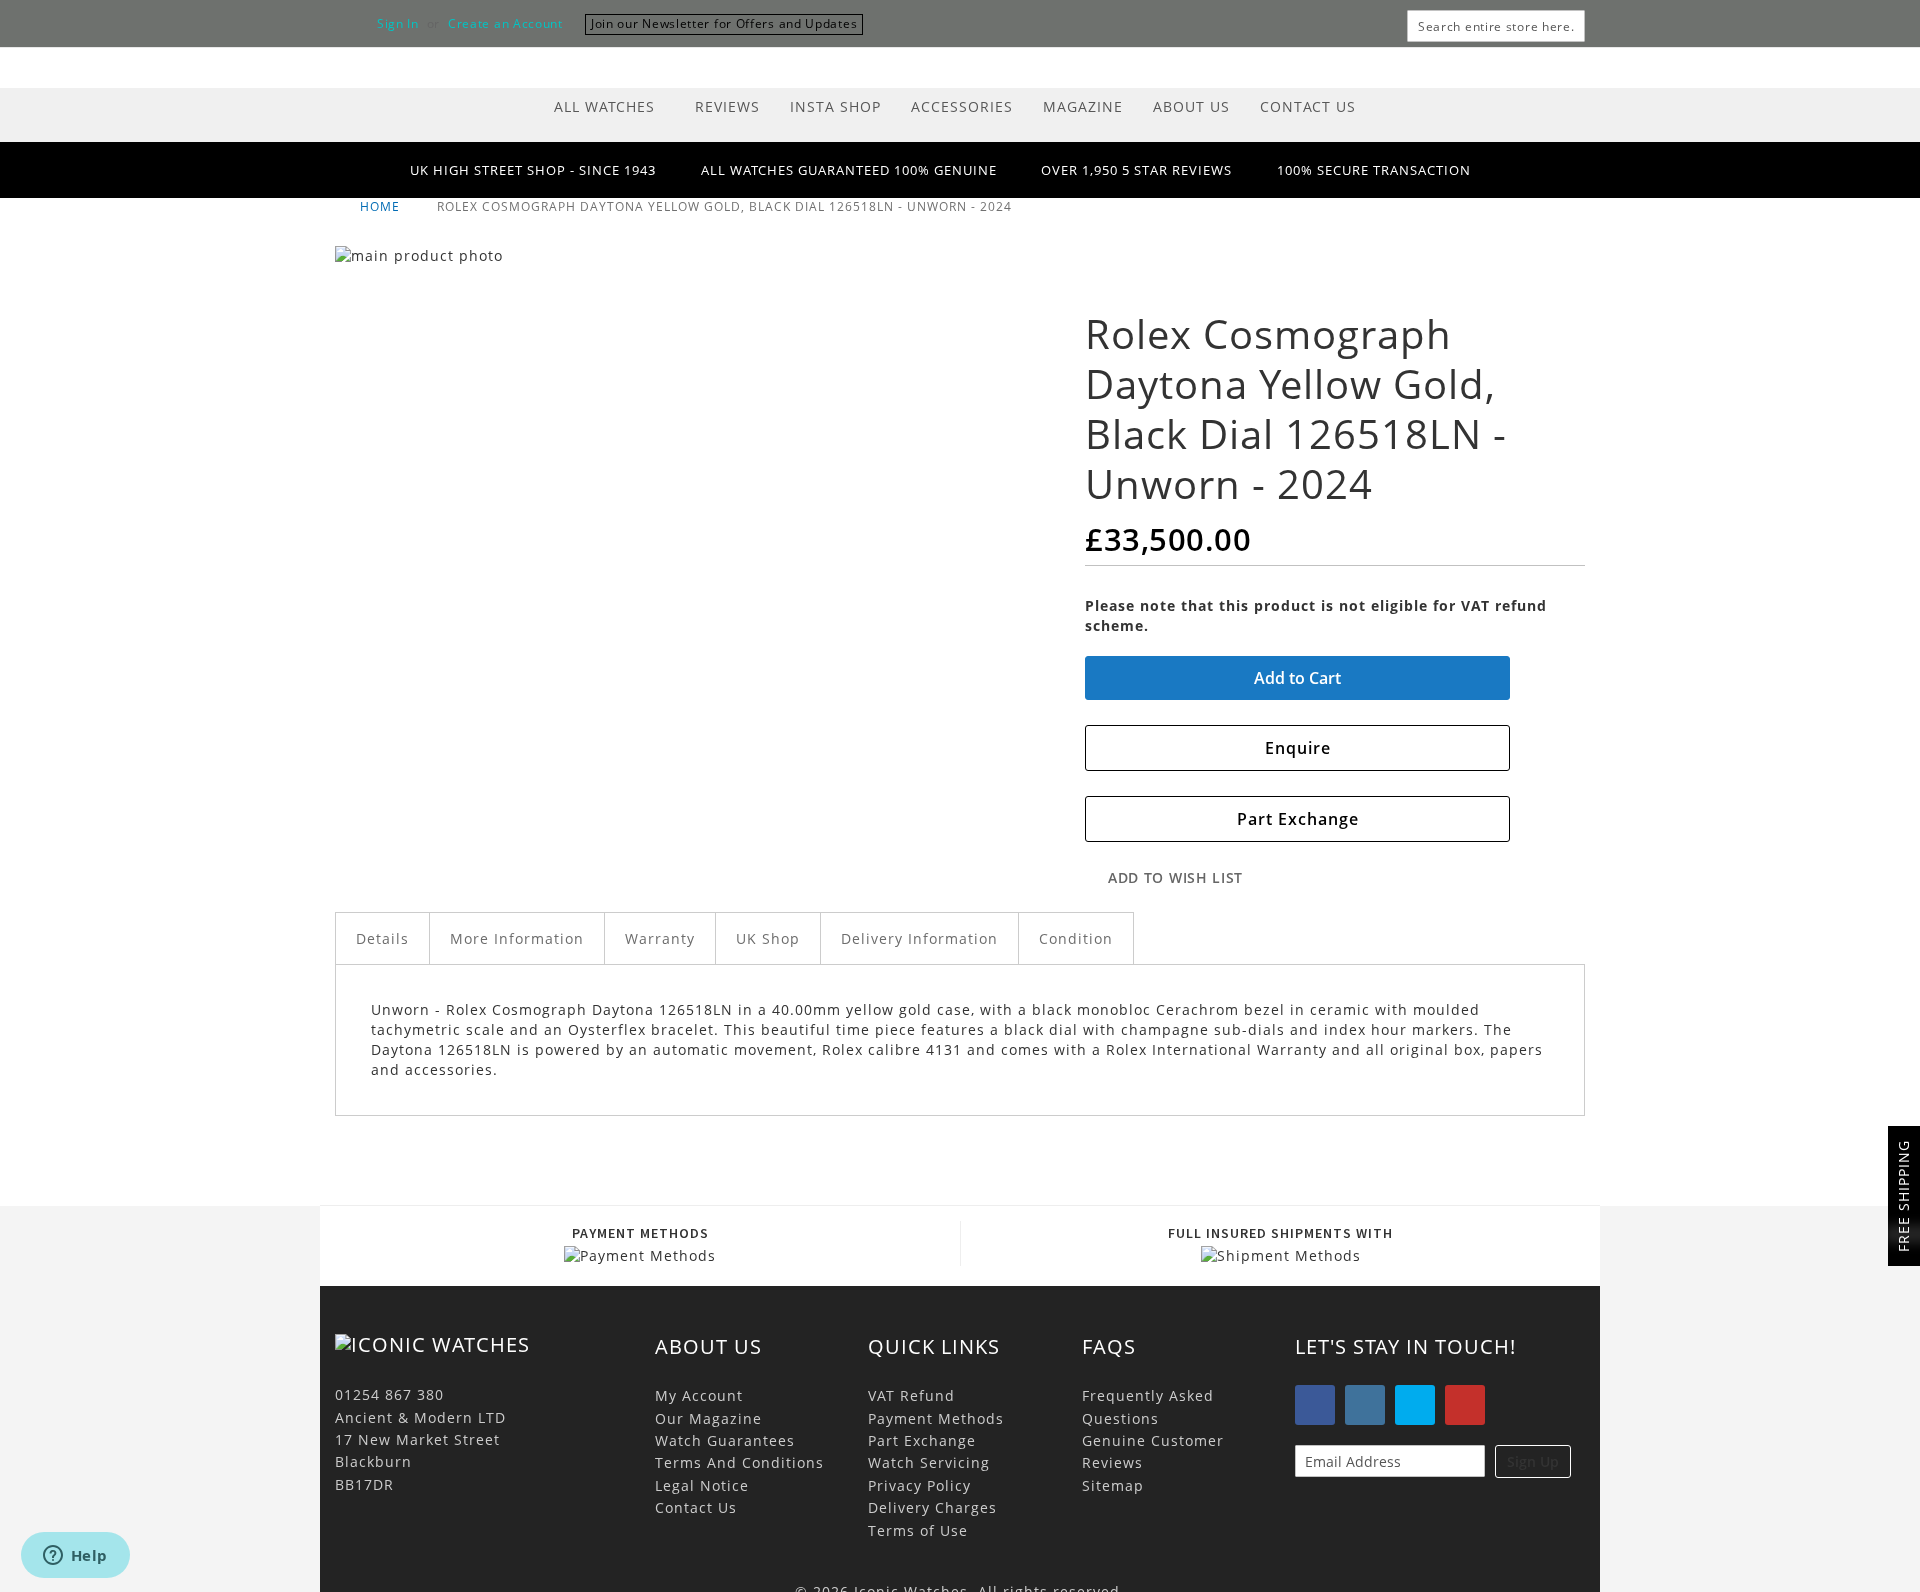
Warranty (660, 938)
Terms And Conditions (739, 1462)
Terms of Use (918, 1530)
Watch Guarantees (725, 1440)
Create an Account (505, 24)
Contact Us (696, 1507)
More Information (517, 938)
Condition (1076, 938)
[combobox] (1496, 26)
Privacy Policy (919, 1485)
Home (382, 206)
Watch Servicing (929, 1462)
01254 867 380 (389, 1394)
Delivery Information (919, 938)
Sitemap (1113, 1485)
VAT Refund (911, 1395)
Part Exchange (922, 1440)
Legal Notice (702, 1485)
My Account (699, 1395)
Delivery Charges (932, 1507)
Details (382, 938)
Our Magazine (708, 1418)
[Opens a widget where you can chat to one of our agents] (75, 1557)
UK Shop (768, 938)
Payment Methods (936, 1418)
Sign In (398, 24)
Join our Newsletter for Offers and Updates (724, 23)
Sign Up (1533, 1461)
